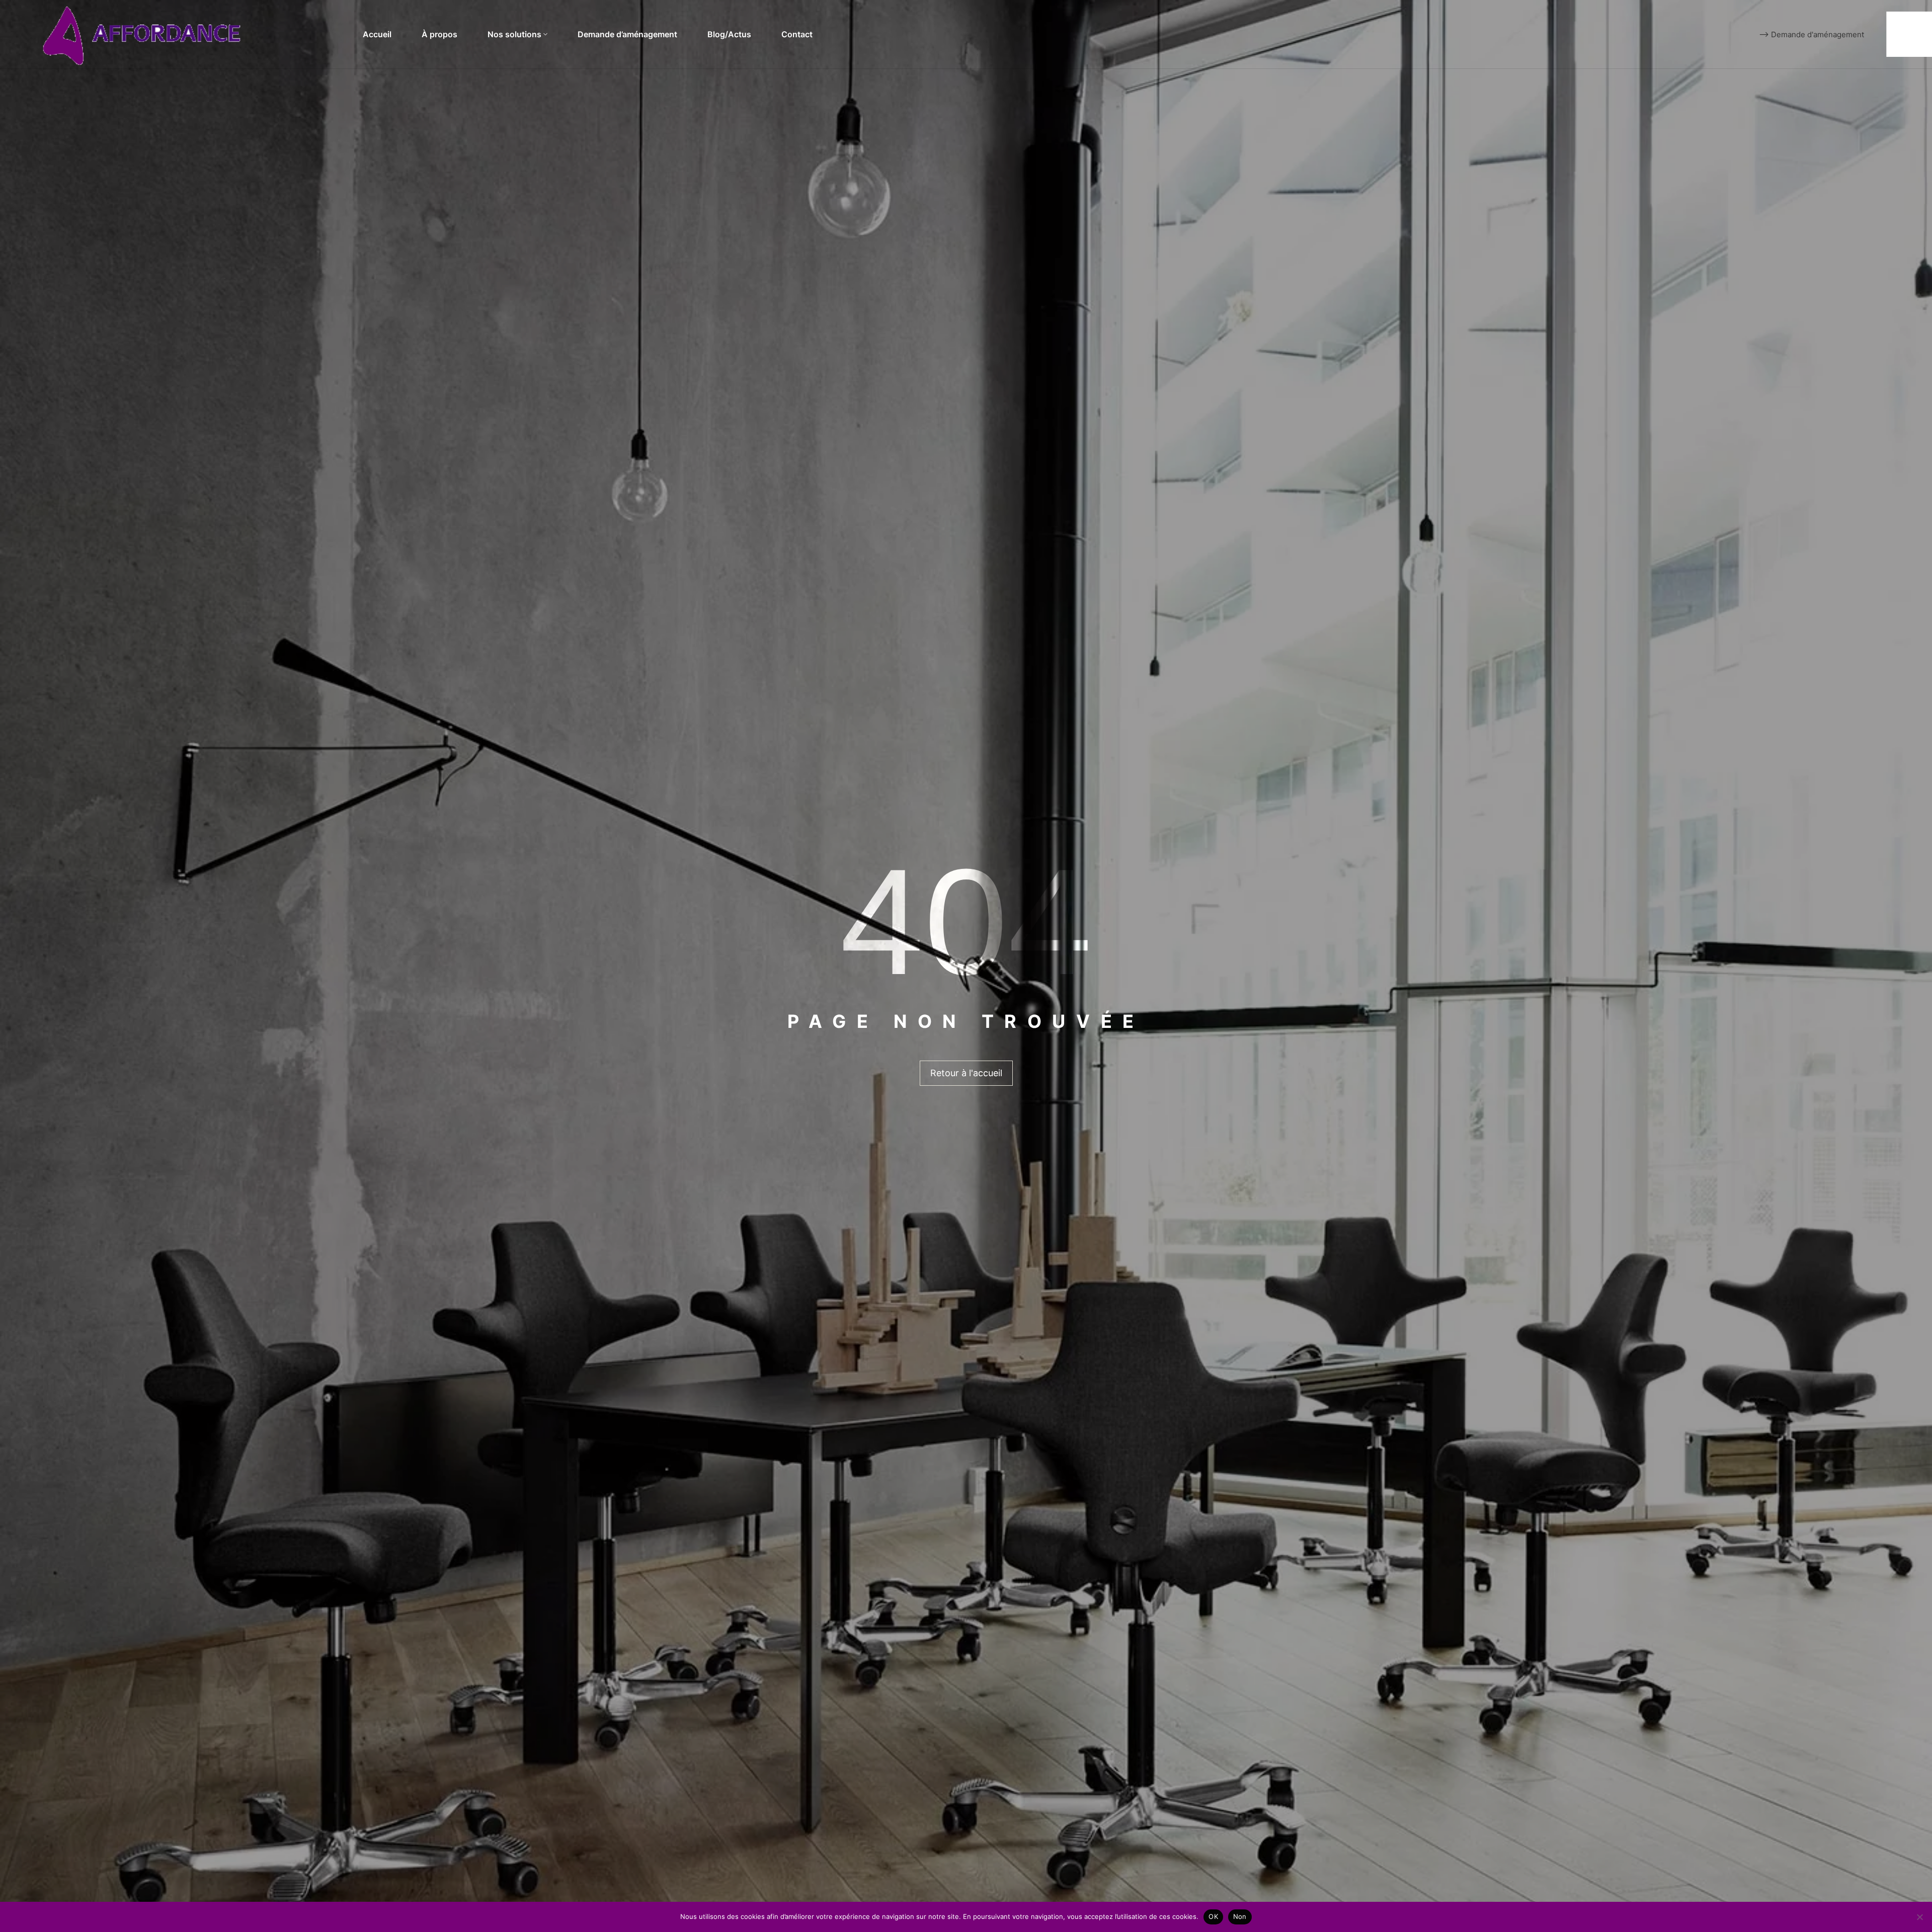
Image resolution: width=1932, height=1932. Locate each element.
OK (1213, 1916)
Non (1240, 1916)
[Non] (1919, 1917)
